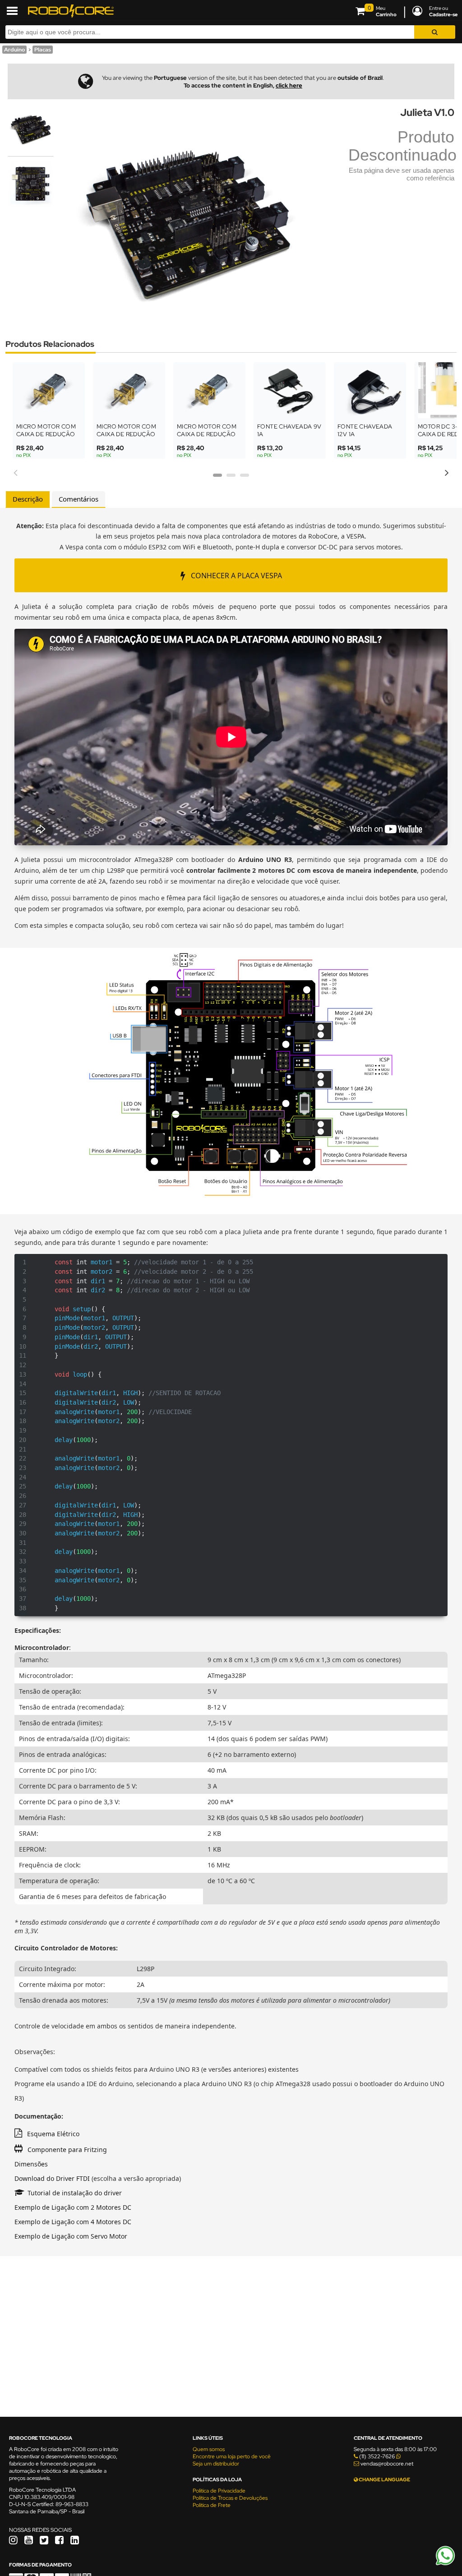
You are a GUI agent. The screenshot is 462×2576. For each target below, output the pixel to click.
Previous (15, 471)
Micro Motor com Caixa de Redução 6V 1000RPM (46, 434)
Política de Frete (212, 2505)
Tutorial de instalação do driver (75, 2193)
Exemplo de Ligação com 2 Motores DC (73, 2207)
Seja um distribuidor (216, 2464)
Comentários (79, 499)
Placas (43, 50)
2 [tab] (231, 478)
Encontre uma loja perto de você (232, 2456)
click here (289, 85)
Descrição (28, 499)
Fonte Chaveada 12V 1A (365, 430)
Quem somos (209, 2449)
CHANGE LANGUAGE (384, 2479)
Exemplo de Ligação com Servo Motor (71, 2236)
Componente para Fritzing (67, 2150)
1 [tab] (217, 478)
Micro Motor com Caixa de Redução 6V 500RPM (126, 434)
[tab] (28, 499)
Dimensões (31, 2164)
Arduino (14, 50)
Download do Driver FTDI (52, 2178)
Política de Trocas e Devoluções (230, 2498)
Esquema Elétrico (53, 2134)
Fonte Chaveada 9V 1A (289, 430)
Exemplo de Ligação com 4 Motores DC (73, 2222)
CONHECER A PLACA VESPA (236, 576)
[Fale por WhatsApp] (445, 2564)
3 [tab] (245, 478)
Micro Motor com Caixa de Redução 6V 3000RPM (207, 434)
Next (447, 471)
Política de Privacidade (219, 2491)
